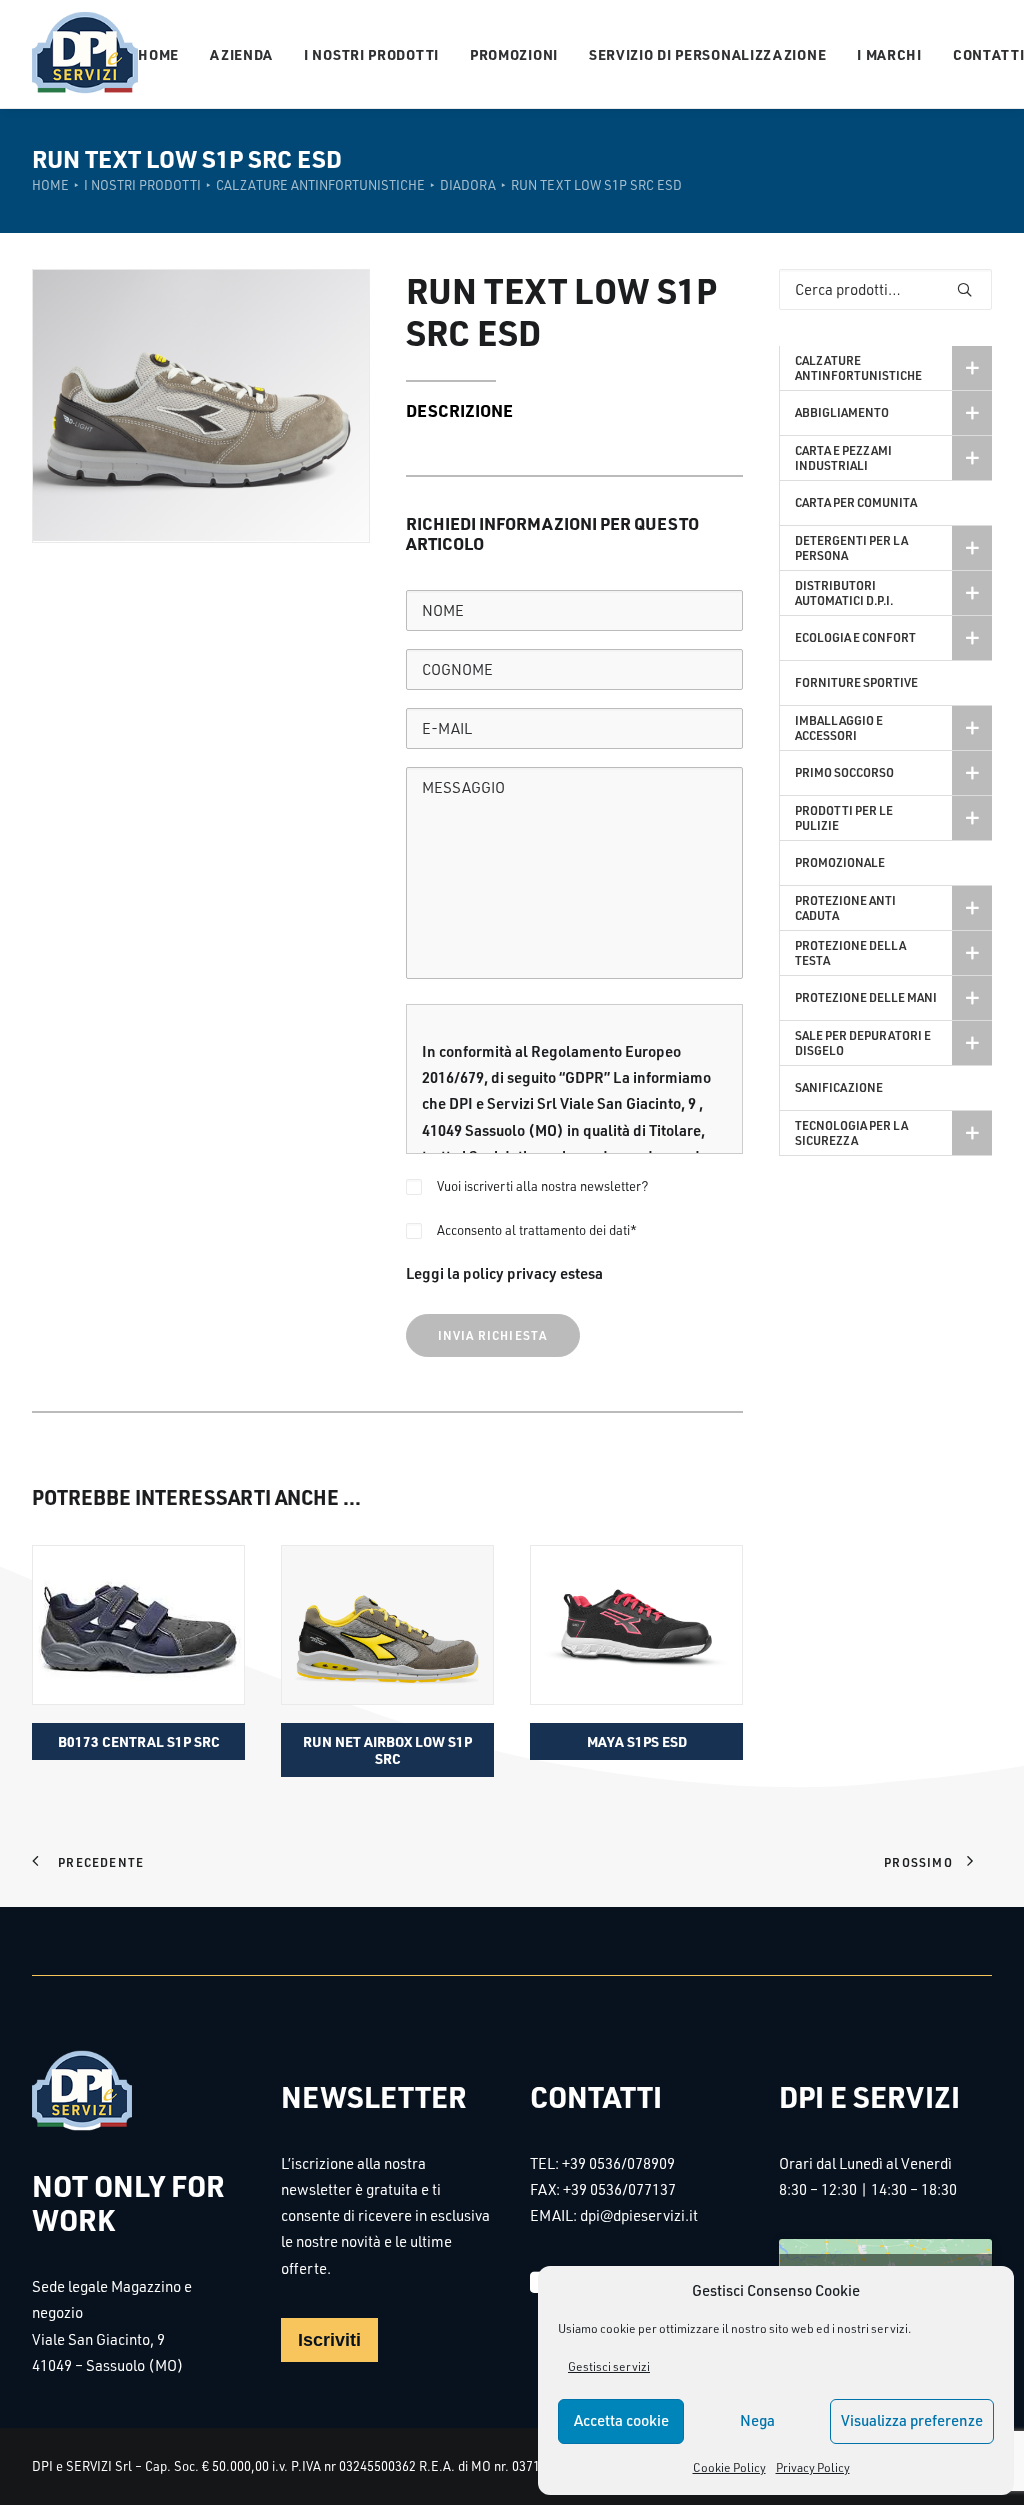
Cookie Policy (729, 2467)
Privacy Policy (813, 2467)
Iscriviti (329, 2340)
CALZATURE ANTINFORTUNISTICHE (320, 185)
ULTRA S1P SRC (637, 1741)
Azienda (241, 54)
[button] (138, 1625)
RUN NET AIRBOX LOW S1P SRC (138, 1749)
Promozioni (514, 54)
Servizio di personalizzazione (707, 54)
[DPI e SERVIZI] (85, 54)
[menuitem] (165, 54)
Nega (757, 2420)
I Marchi (889, 54)
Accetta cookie (621, 2420)
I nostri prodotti (371, 54)
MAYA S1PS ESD (388, 1741)
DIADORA (468, 185)
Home (158, 54)
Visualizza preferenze (912, 2420)
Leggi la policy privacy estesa (504, 1273)
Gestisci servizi (609, 2366)
